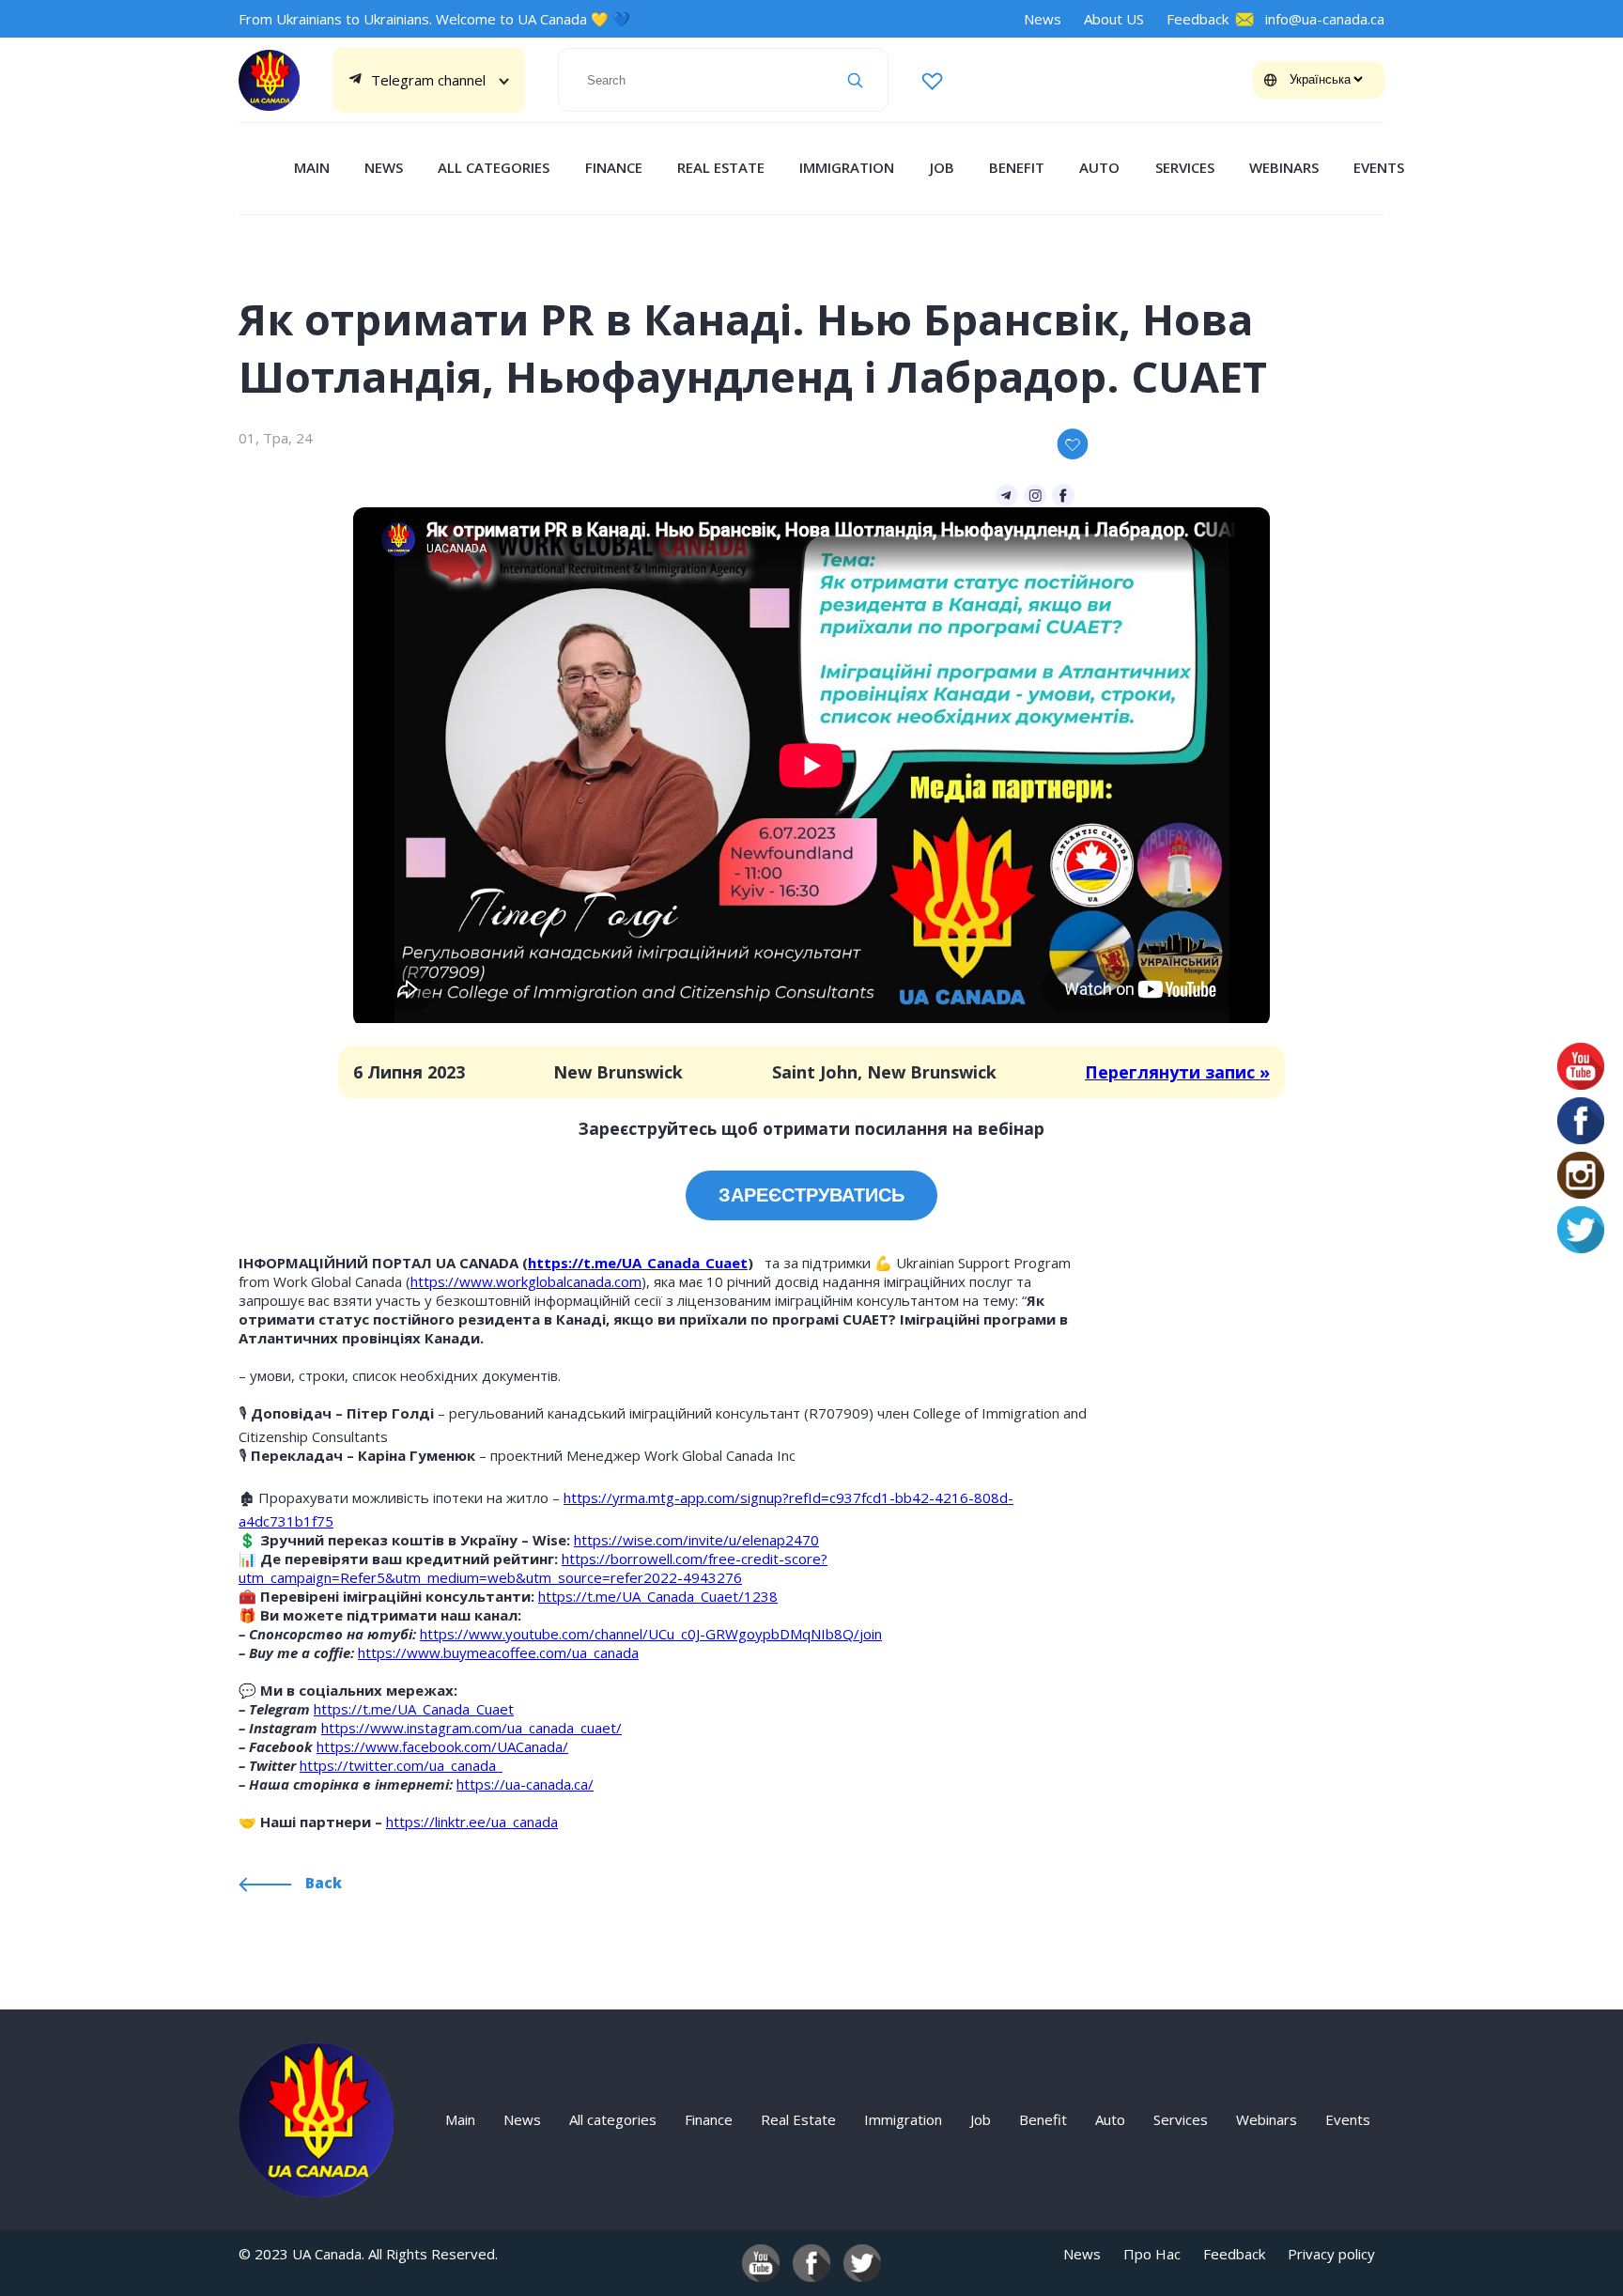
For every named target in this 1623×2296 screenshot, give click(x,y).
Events (1379, 167)
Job (942, 167)
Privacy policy (1331, 2254)
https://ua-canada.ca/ (525, 1784)
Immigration (847, 167)
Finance (614, 167)
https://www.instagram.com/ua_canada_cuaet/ (471, 1728)
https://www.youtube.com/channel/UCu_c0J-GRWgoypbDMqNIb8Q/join (651, 1634)
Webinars (1284, 167)
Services (1185, 167)
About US (1114, 19)
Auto (1099, 167)
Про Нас (1152, 2254)
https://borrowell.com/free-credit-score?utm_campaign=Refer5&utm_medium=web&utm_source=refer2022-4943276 (533, 1568)
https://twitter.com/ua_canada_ (401, 1765)
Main (312, 167)
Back (322, 1883)
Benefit (1017, 167)
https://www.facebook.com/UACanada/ (442, 1746)
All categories (494, 167)
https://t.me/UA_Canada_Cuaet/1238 (658, 1596)
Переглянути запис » (1177, 1072)
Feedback (1198, 19)
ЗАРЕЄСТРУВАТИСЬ (811, 1195)
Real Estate (721, 167)
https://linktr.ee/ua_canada (472, 1822)
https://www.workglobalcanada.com (526, 1281)
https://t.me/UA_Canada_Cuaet (638, 1263)
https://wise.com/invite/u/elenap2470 (696, 1540)
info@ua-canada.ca (1325, 19)
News (1043, 19)
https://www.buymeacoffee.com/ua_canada (498, 1652)
